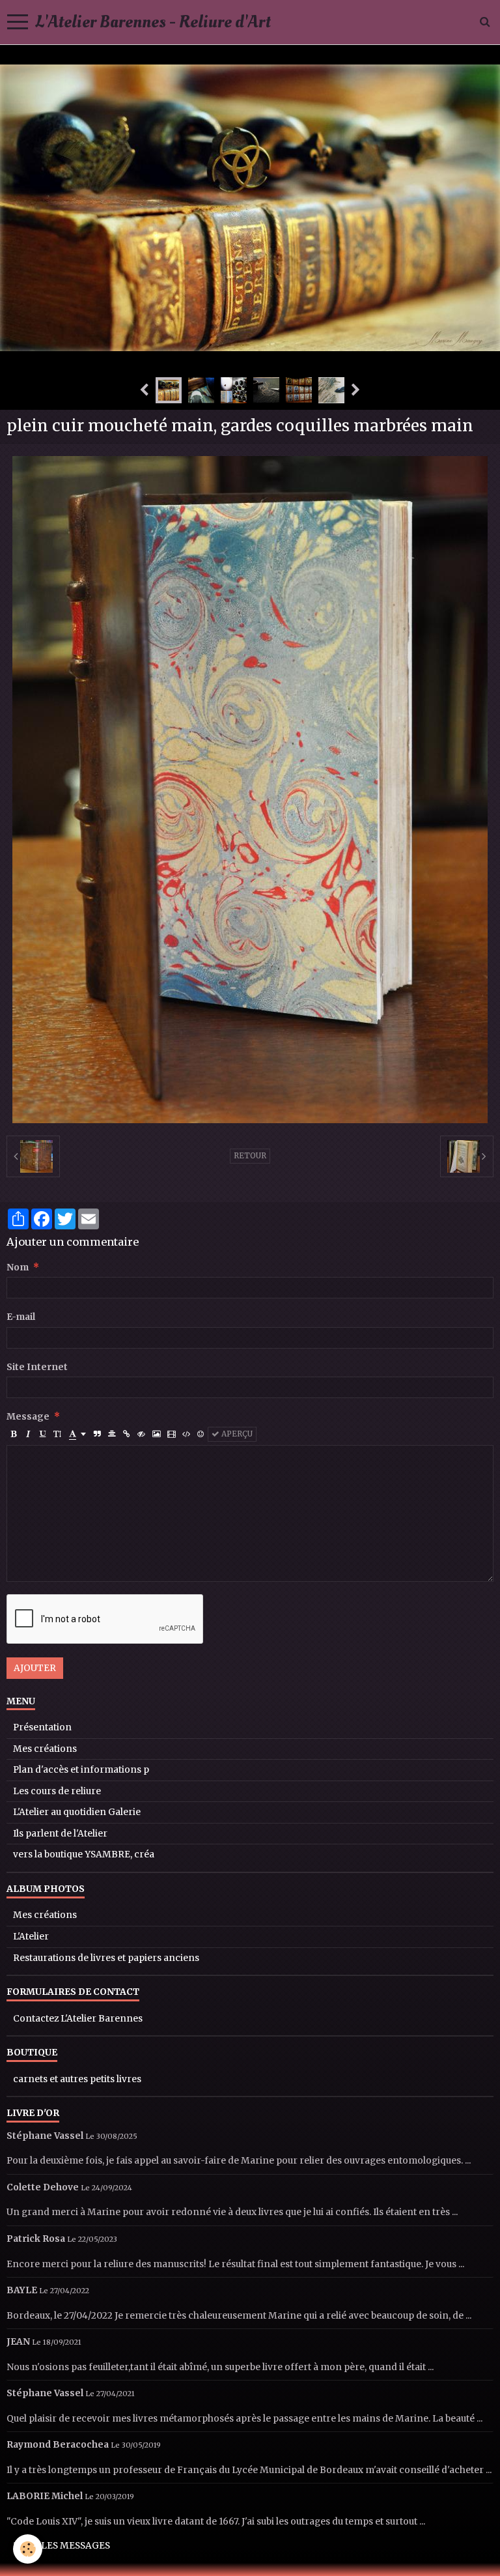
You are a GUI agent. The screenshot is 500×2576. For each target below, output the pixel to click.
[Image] (156, 1434)
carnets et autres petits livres (77, 2079)
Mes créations (45, 1749)
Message (28, 1417)
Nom (18, 1267)
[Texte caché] (141, 1434)
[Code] (186, 1434)
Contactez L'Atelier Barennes (78, 2019)
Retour (250, 1156)
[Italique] (28, 1434)
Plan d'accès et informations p (81, 1770)
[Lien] (127, 1434)
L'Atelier (31, 1937)
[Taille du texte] (57, 1434)
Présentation (42, 1727)
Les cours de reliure (57, 1791)
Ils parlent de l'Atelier (60, 1834)
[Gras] (14, 1434)
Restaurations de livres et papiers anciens (106, 1958)
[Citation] (97, 1434)
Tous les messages (62, 2546)
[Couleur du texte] (77, 1434)
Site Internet (37, 1367)
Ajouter (35, 1668)
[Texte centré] (112, 1434)
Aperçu (236, 1434)
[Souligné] (43, 1434)
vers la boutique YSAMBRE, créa (84, 1854)
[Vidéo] (171, 1434)
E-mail (21, 1317)
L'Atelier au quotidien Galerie (77, 1812)
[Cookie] (28, 2549)
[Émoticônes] (201, 1434)
